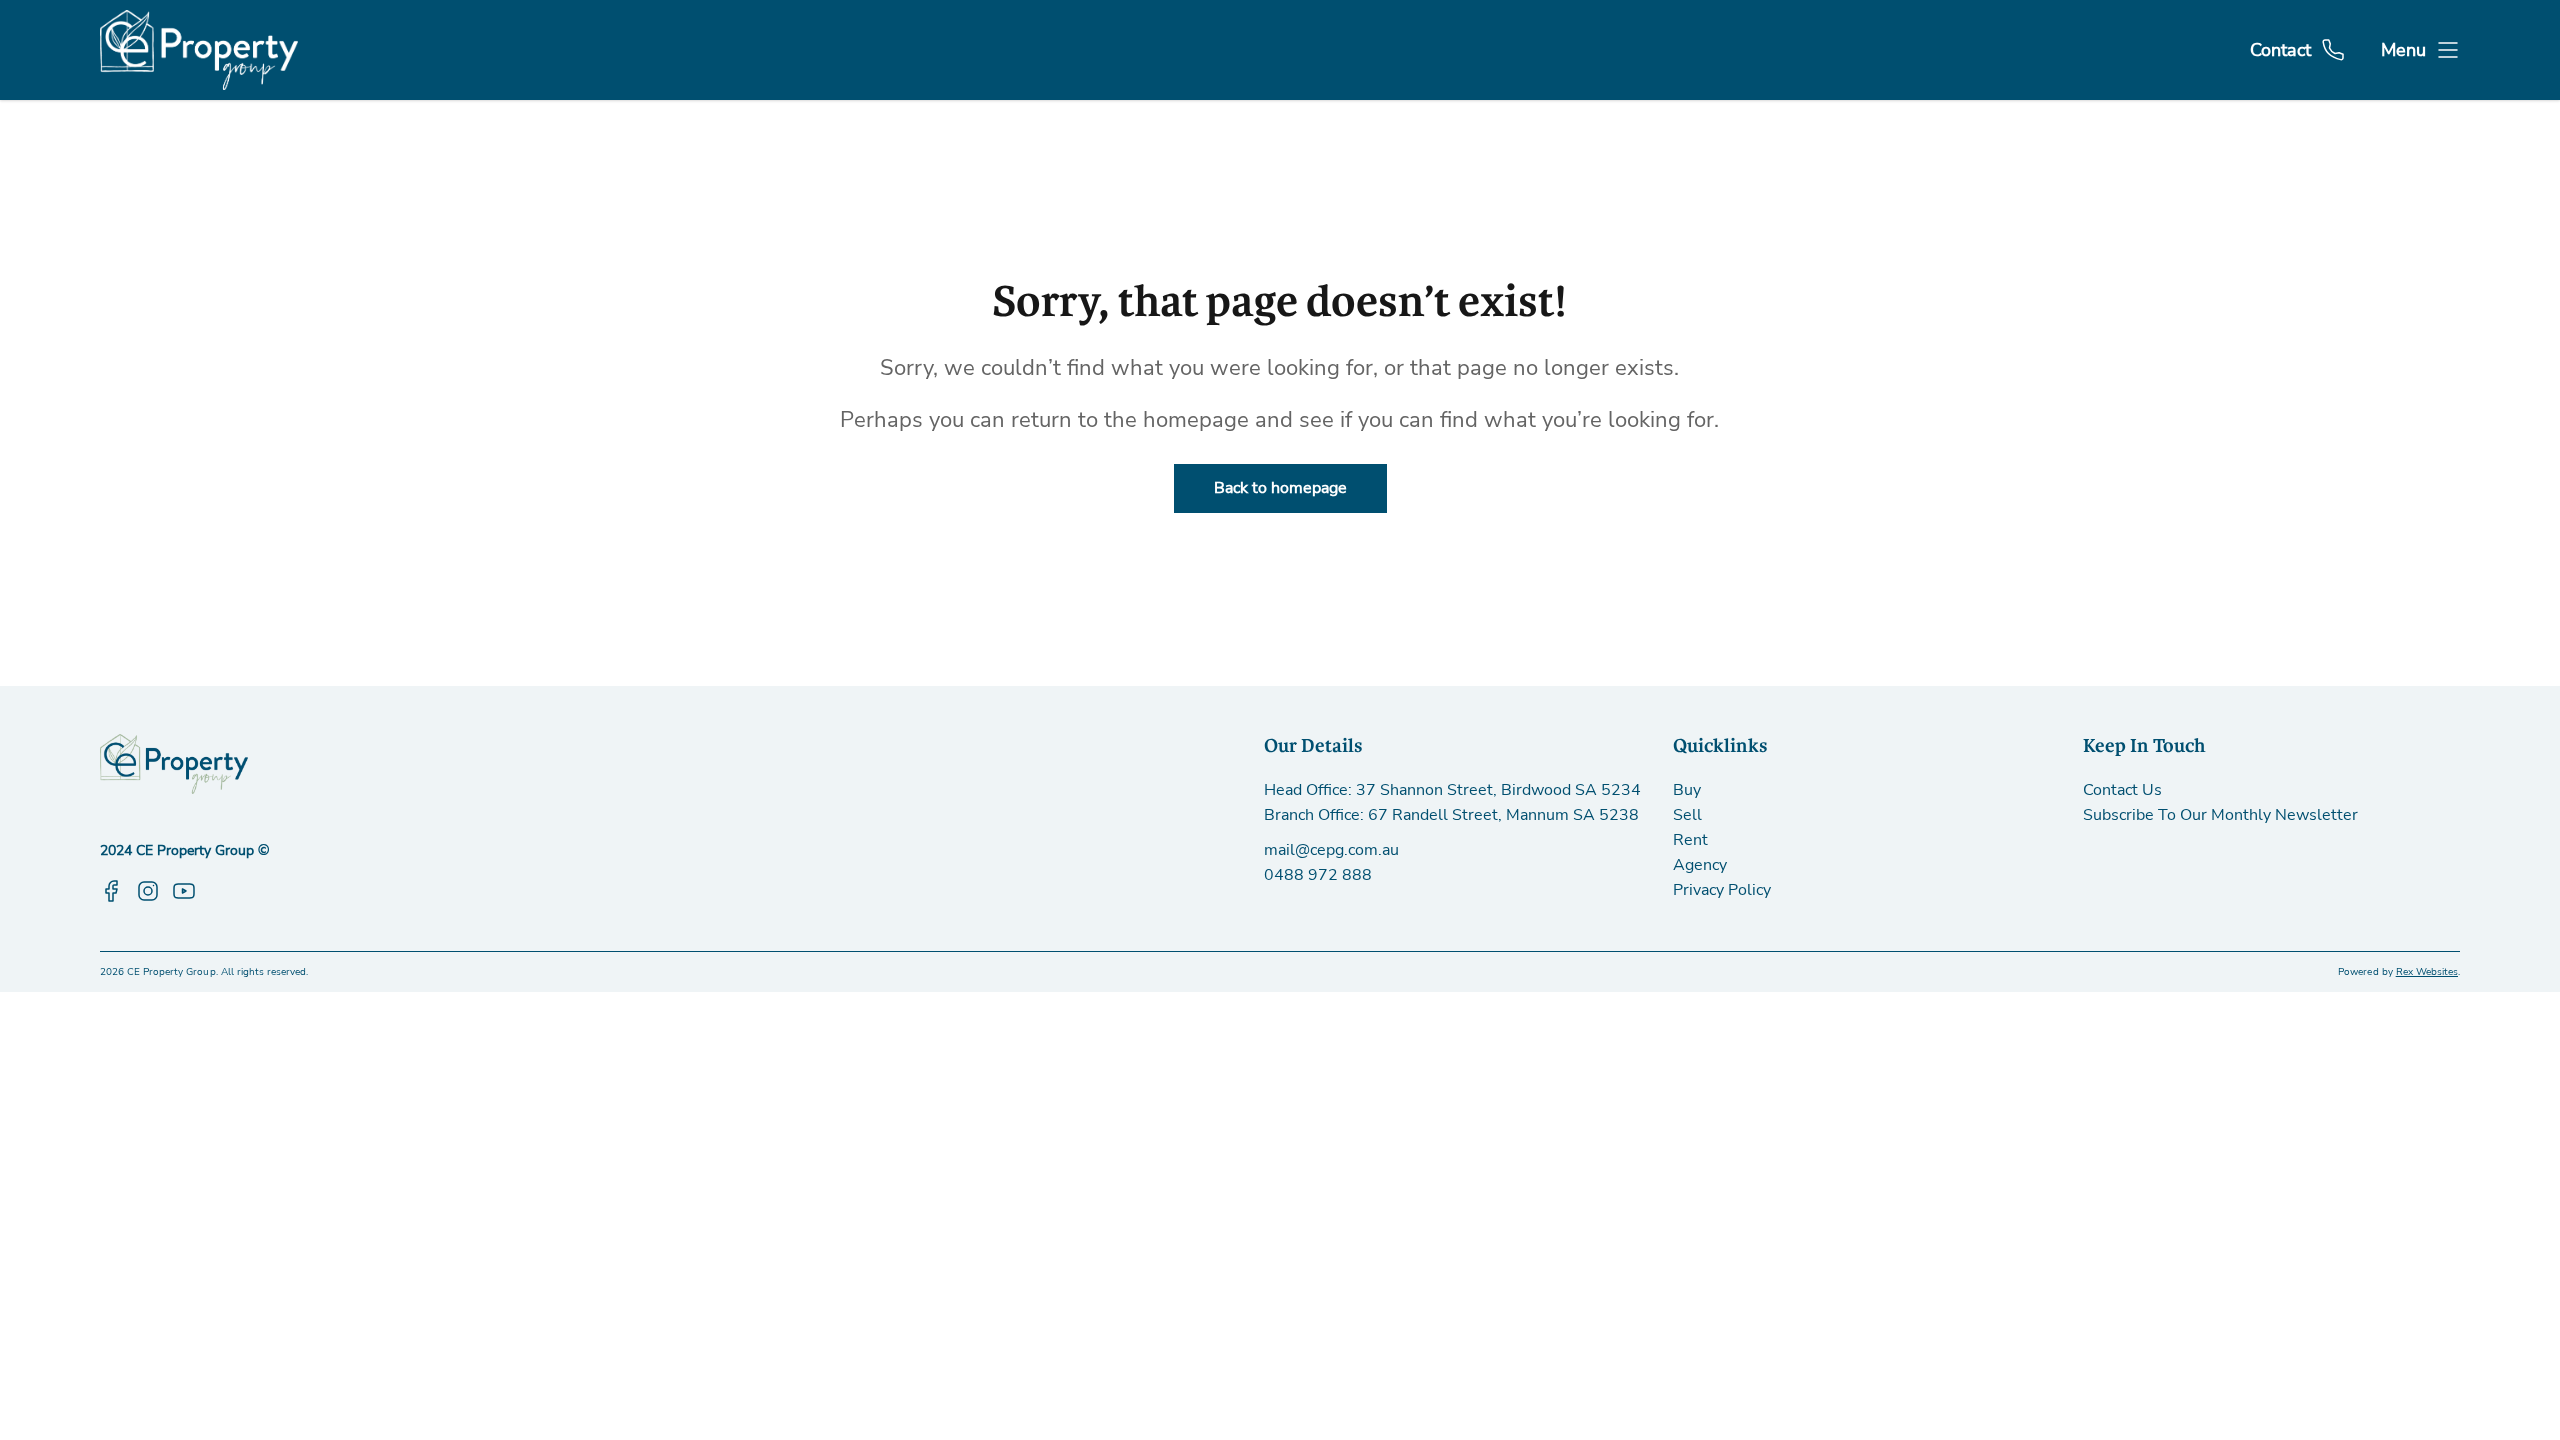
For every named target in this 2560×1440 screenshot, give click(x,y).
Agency (1700, 865)
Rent (1690, 840)
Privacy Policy (1722, 890)
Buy (1687, 790)
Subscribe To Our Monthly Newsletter (2220, 815)
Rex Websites (2427, 972)
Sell (1687, 815)
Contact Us (2122, 790)
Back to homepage (1280, 488)
